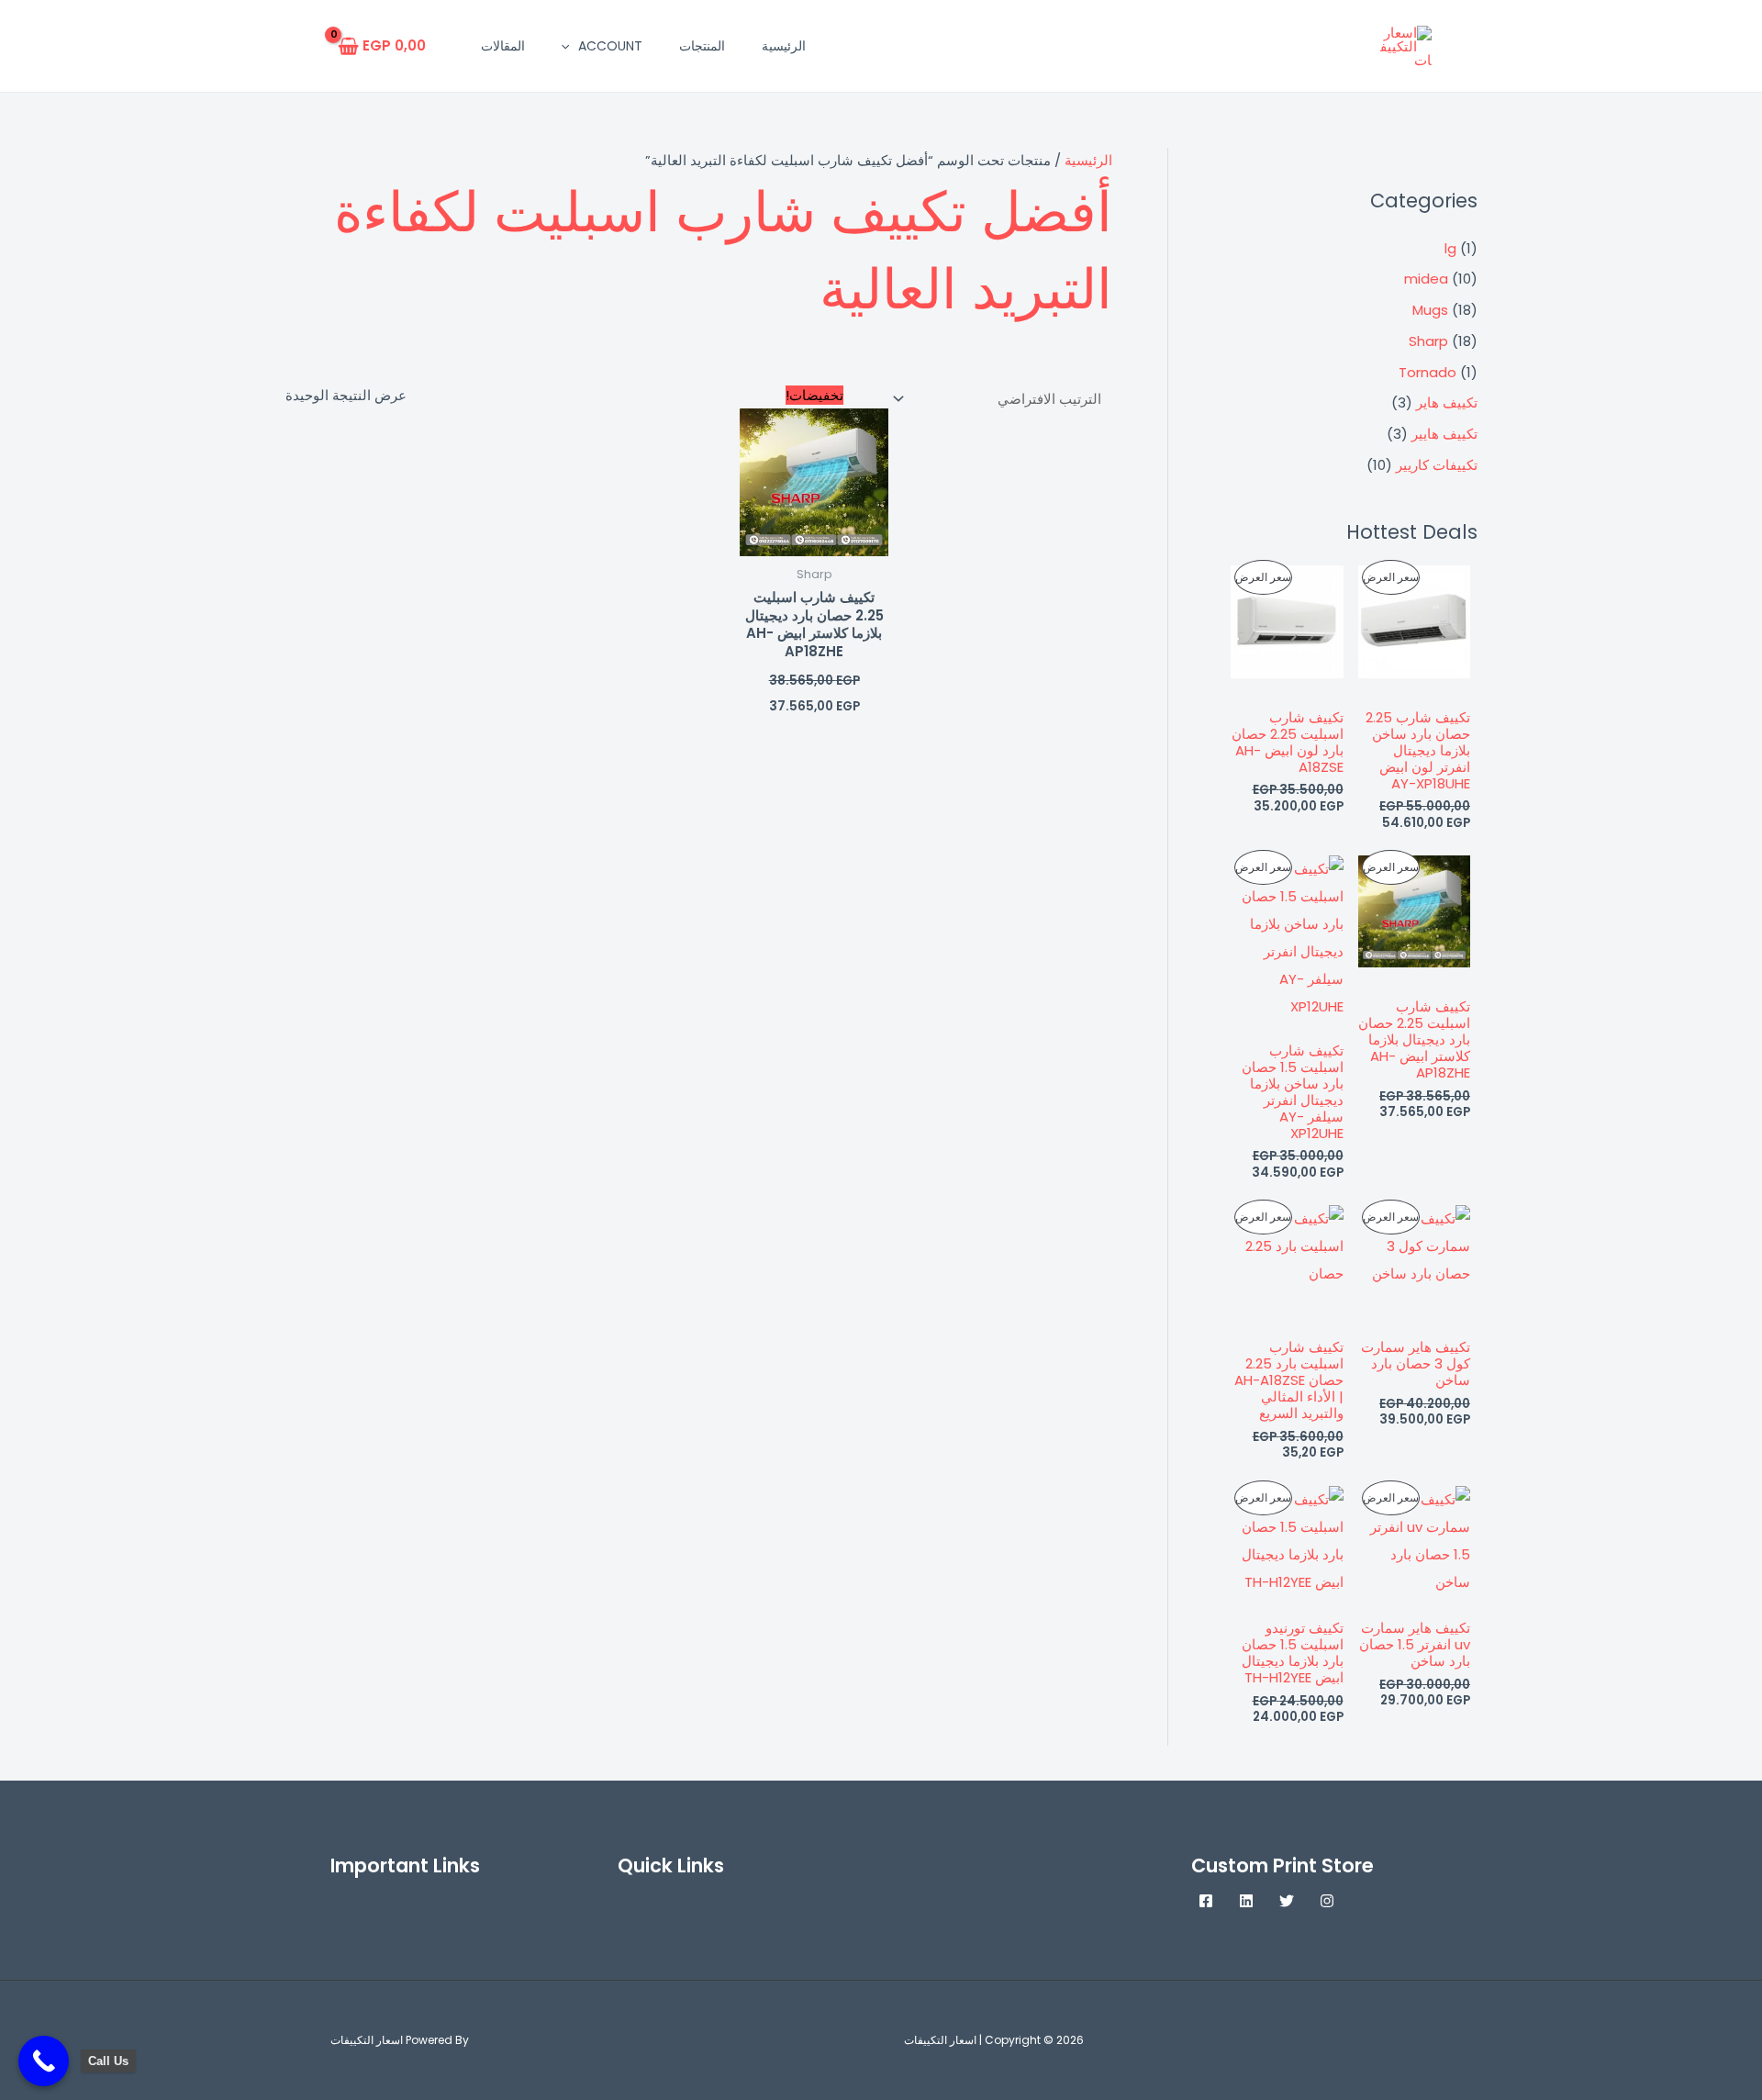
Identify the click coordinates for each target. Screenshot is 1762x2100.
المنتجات (702, 46)
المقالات (503, 46)
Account (610, 46)
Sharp (1428, 341)
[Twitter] (1287, 1901)
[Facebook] (1206, 1901)
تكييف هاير (1447, 402)
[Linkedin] (1246, 1901)
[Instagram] (1327, 1901)
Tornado (1427, 372)
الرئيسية (784, 46)
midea (1426, 279)
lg (1450, 248)
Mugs (1430, 310)
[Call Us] (44, 2061)
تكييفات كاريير (1437, 465)
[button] (570, 46)
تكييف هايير (1444, 434)
